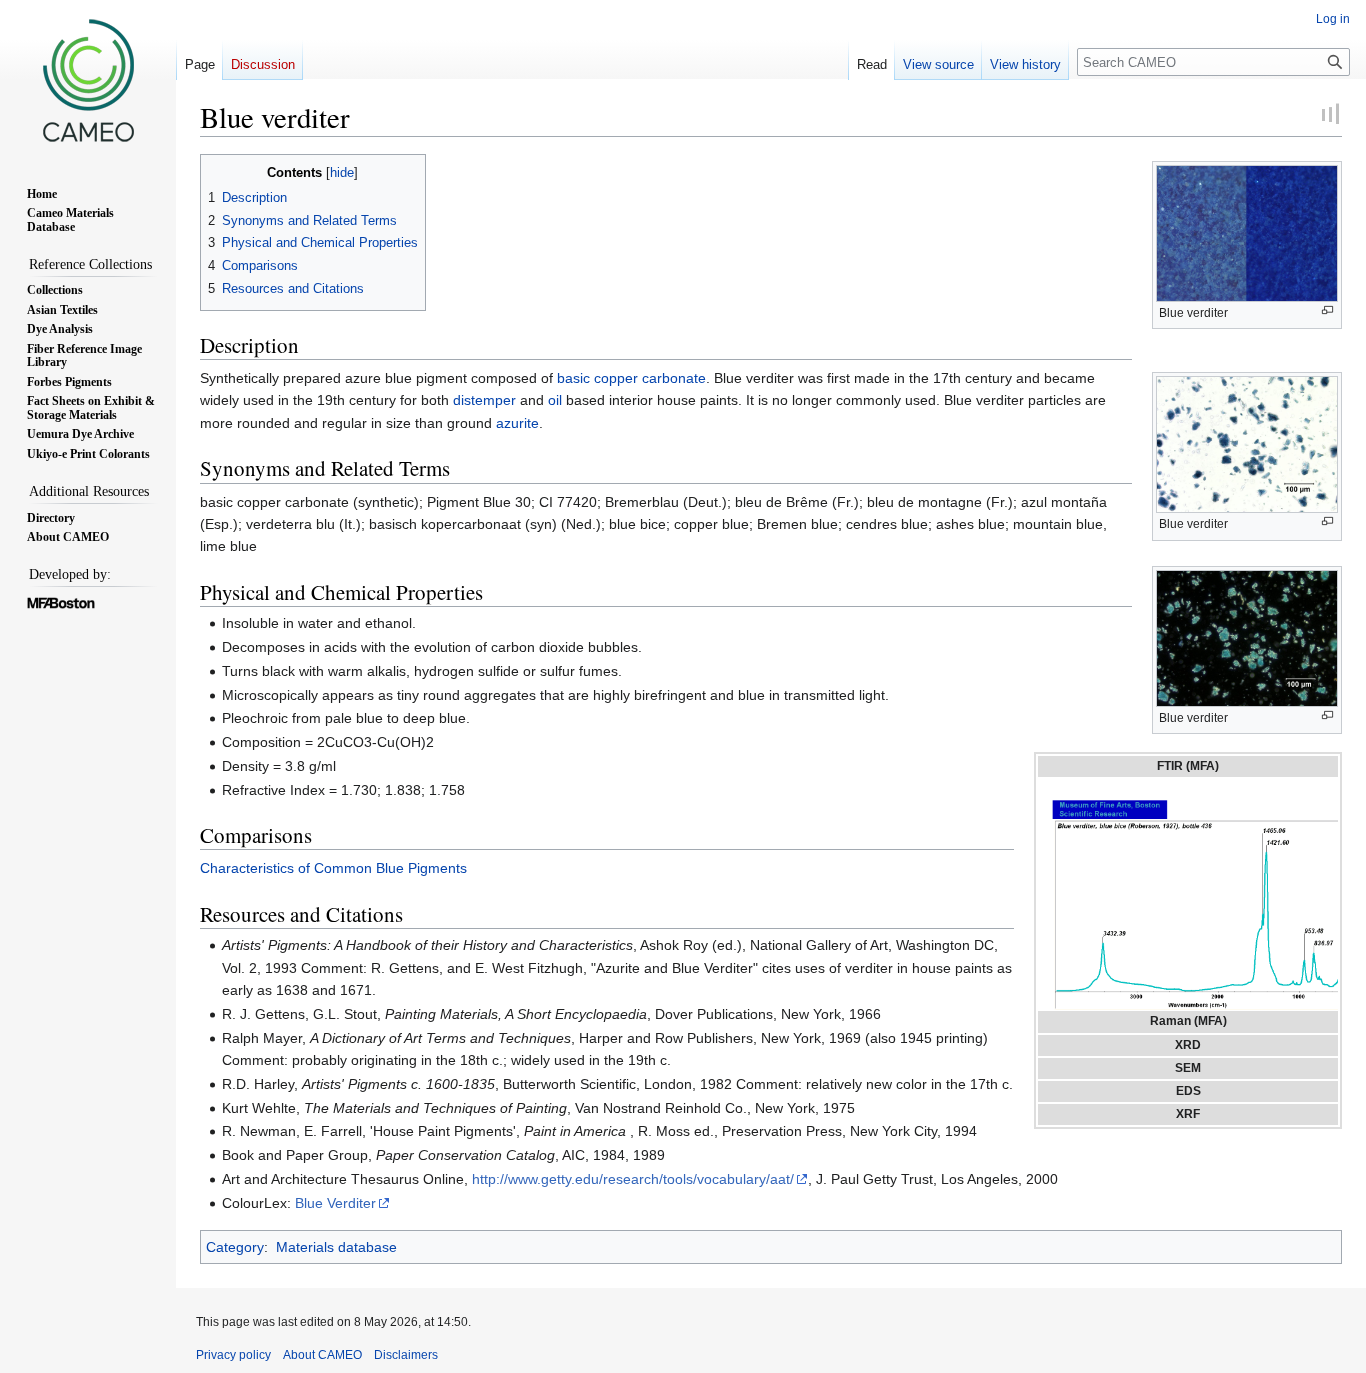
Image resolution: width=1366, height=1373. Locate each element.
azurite (517, 423)
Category (235, 1247)
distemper (484, 400)
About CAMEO (322, 1355)
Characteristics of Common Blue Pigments (333, 868)
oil (555, 400)
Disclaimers (406, 1355)
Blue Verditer (335, 1203)
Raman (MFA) (1188, 1021)
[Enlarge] (1327, 310)
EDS (1188, 1091)
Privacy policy (233, 1355)
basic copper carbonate (631, 378)
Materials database (336, 1247)
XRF (1188, 1114)
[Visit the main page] (88, 80)
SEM (1188, 1068)
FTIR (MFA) (1188, 766)
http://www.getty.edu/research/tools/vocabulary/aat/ (633, 1179)
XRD (1188, 1045)
